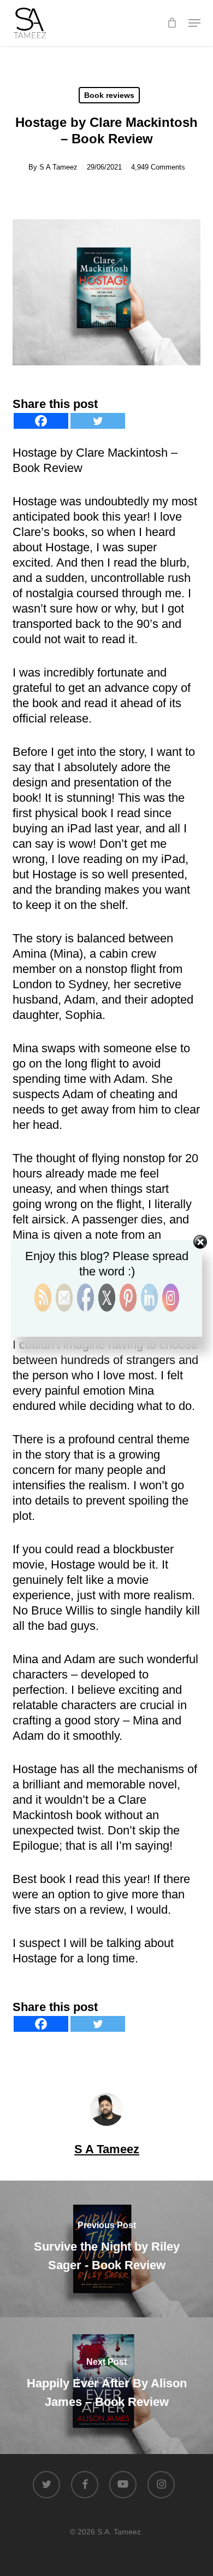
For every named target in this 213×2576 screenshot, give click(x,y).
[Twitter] (98, 421)
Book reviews (109, 95)
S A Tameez (58, 167)
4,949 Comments (158, 167)
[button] (194, 23)
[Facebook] (41, 421)
